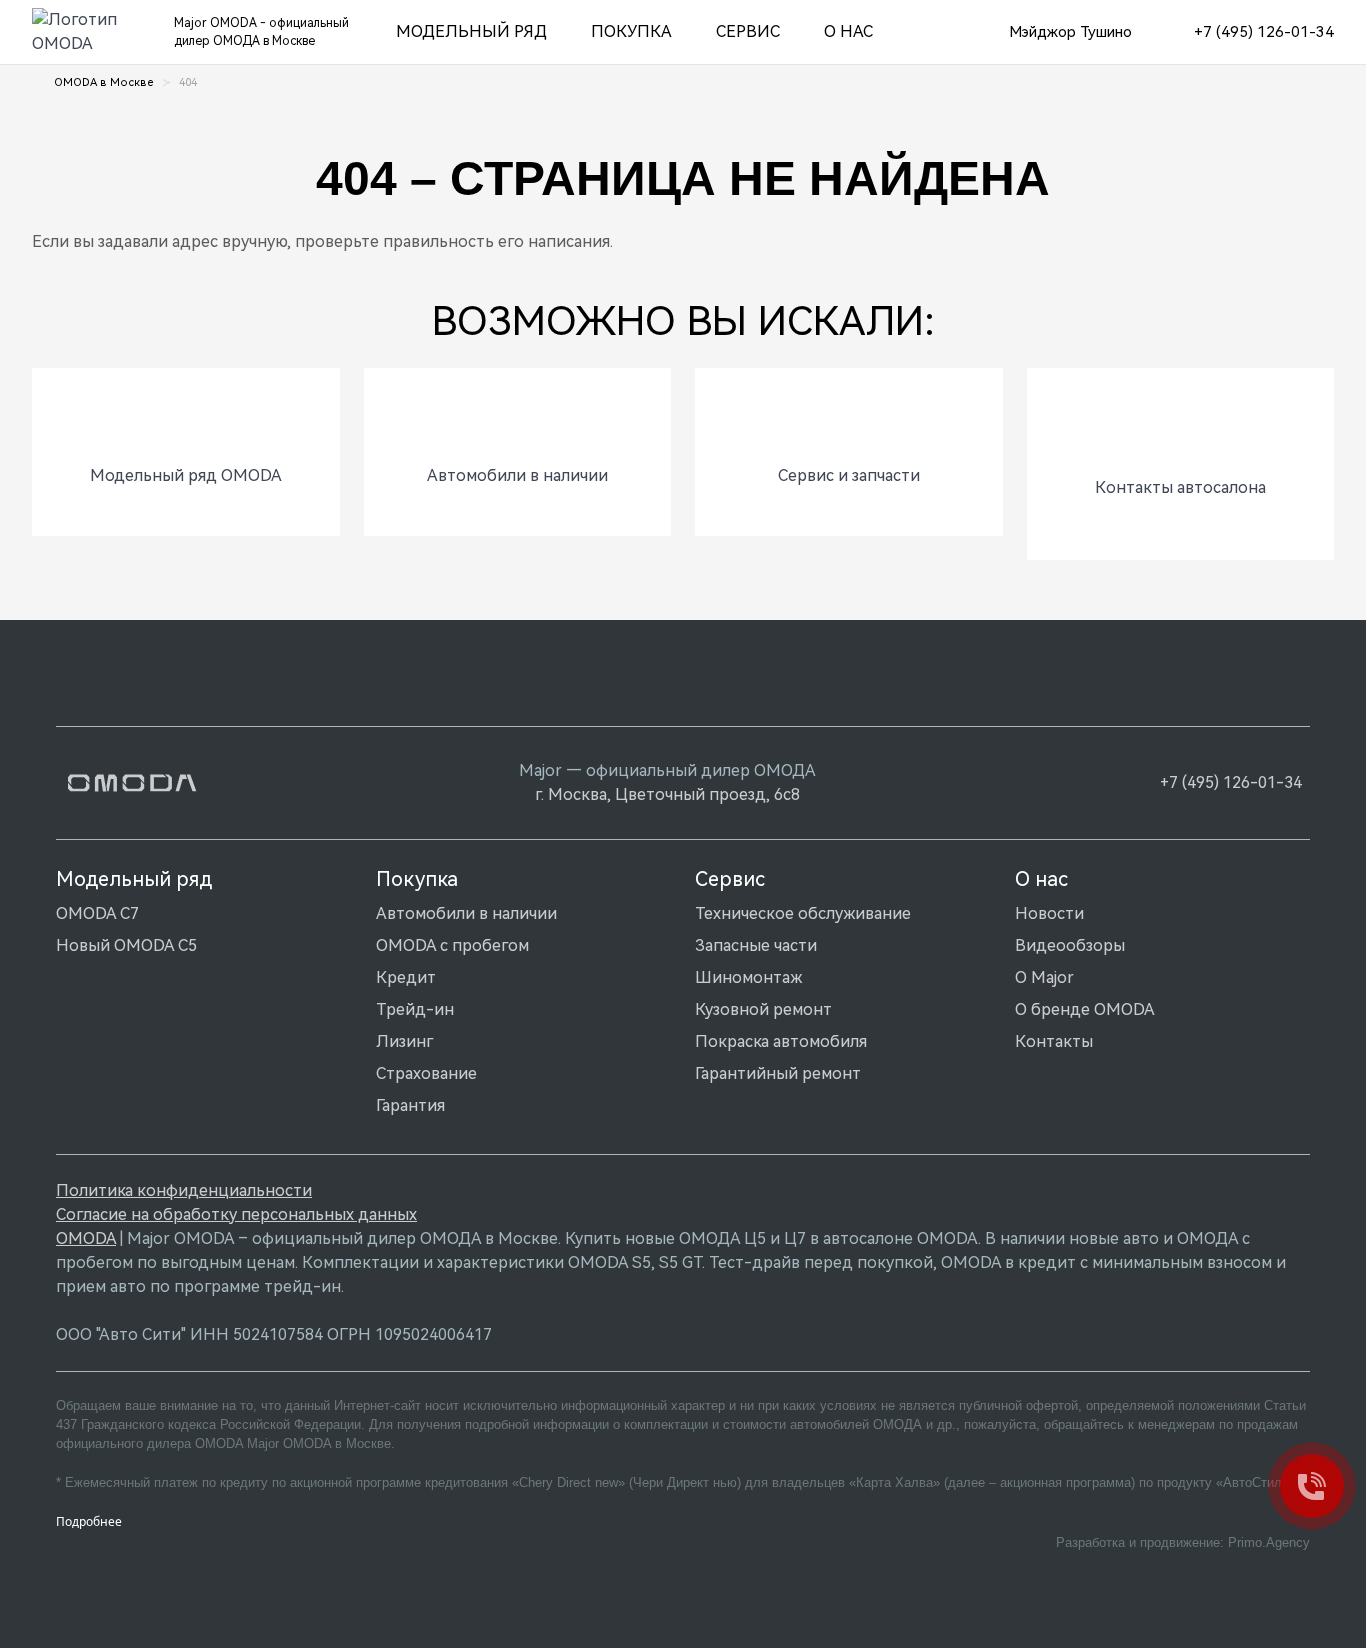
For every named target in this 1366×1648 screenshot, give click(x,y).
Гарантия (410, 1105)
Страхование (426, 1073)
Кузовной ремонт (763, 1009)
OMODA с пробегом (452, 945)
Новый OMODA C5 (126, 945)
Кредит (406, 977)
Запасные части (756, 945)
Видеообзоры (1070, 945)
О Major (1044, 977)
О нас (848, 31)
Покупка (631, 31)
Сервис (748, 31)
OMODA (86, 1238)
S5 (641, 1262)
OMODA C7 (97, 913)
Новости (1049, 913)
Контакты (1054, 1041)
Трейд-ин (415, 1009)
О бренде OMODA (1085, 1009)
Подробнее (89, 1521)
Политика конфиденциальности (184, 1190)
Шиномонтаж (748, 977)
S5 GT (680, 1262)
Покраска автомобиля (781, 1041)
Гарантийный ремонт (778, 1073)
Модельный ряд (471, 31)
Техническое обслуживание (803, 913)
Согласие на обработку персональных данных (236, 1214)
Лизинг (404, 1041)
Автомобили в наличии (466, 913)
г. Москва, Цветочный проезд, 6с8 (667, 794)
